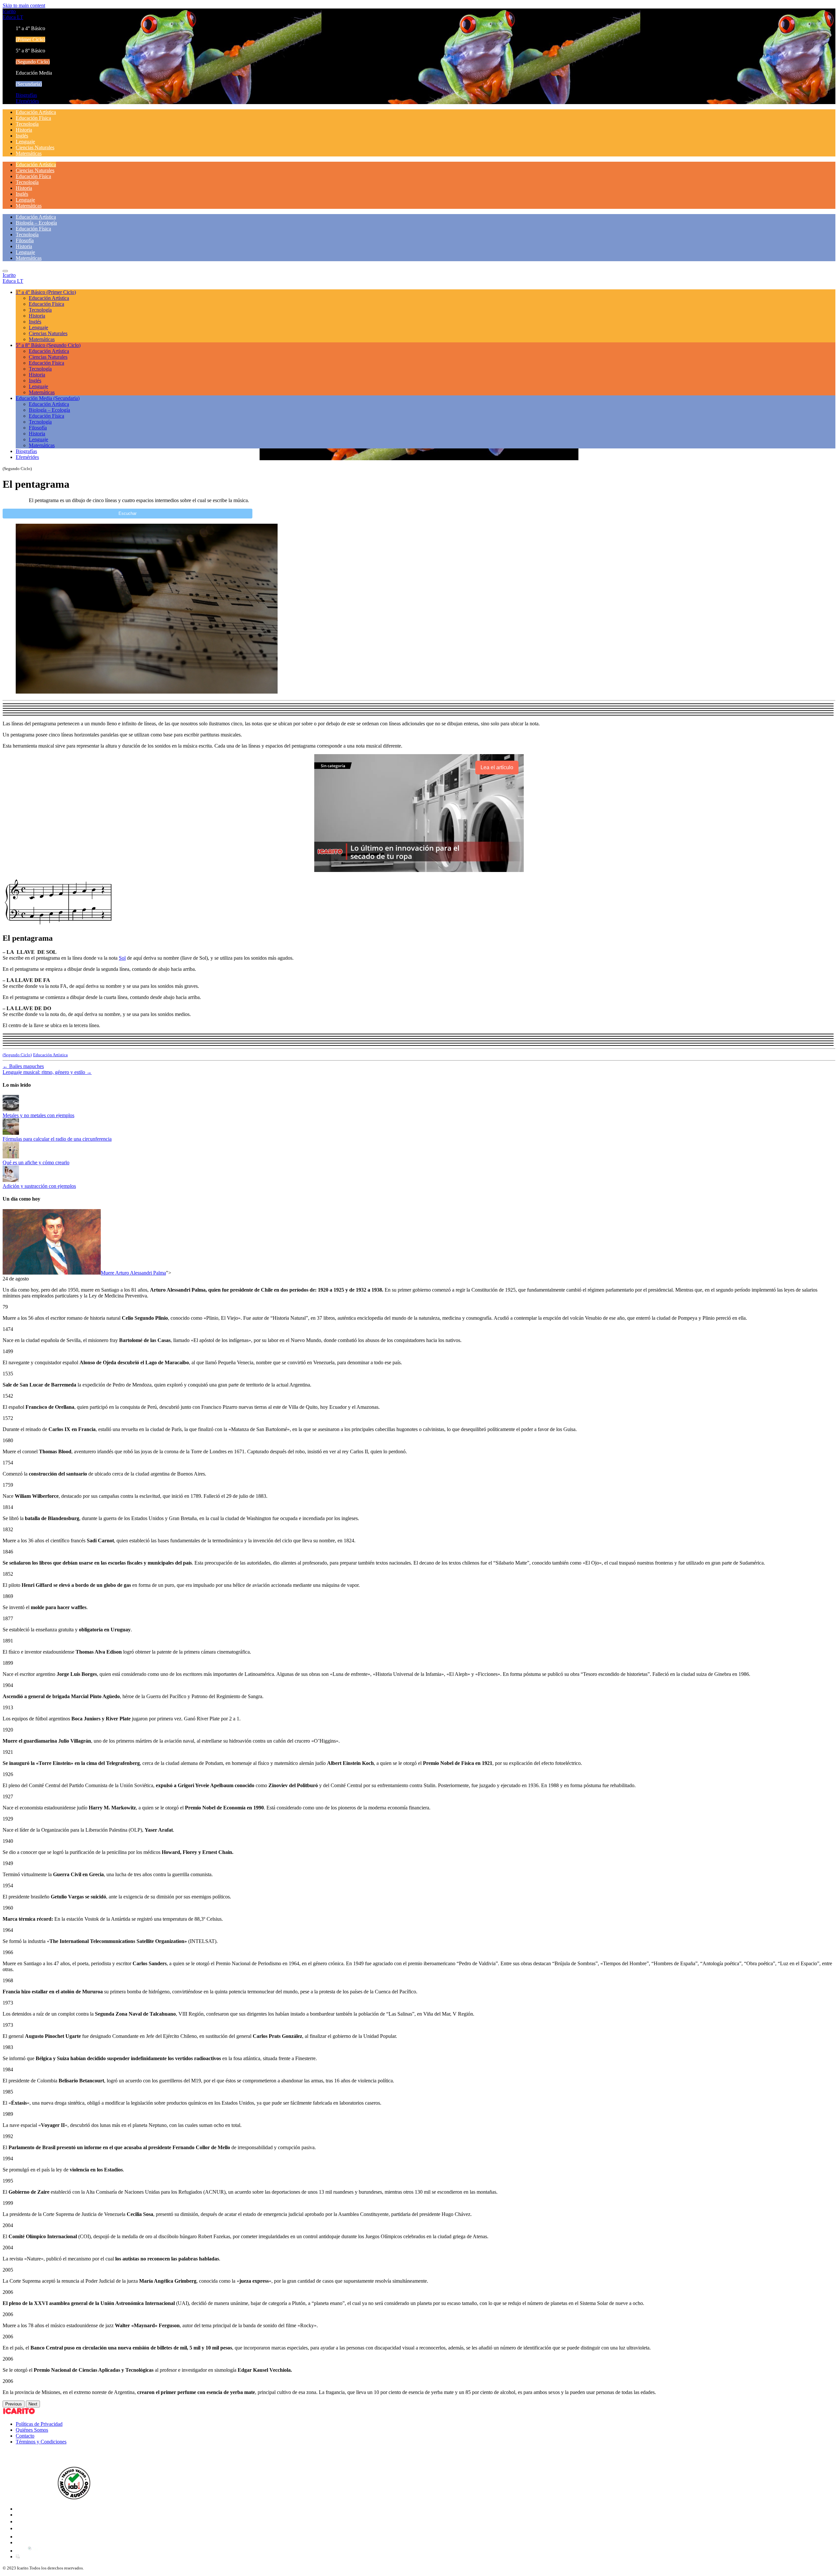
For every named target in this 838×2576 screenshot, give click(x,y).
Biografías (26, 95)
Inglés (22, 136)
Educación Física (33, 118)
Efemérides (27, 101)
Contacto (25, 2436)
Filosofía (25, 240)
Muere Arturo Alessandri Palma (133, 1273)
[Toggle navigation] (5, 271)
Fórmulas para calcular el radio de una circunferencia (57, 1139)
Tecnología (27, 124)
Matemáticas (29, 153)
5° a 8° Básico (48, 345)
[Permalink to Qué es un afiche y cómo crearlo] (11, 1157)
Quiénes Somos (32, 2430)
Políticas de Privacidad (39, 2424)
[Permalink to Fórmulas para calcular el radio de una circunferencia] (11, 1133)
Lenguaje (25, 142)
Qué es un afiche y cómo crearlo (36, 1162)
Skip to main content (24, 5)
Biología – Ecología (36, 223)
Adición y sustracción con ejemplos (39, 1186)
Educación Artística (36, 112)
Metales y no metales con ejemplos (38, 1115)
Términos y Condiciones (41, 2442)
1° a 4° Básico (46, 292)
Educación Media (48, 398)
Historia (24, 130)
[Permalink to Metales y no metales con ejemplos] (11, 1109)
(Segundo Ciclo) (17, 1055)
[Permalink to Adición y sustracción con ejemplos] (11, 1180)
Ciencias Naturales (35, 147)
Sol (122, 958)
